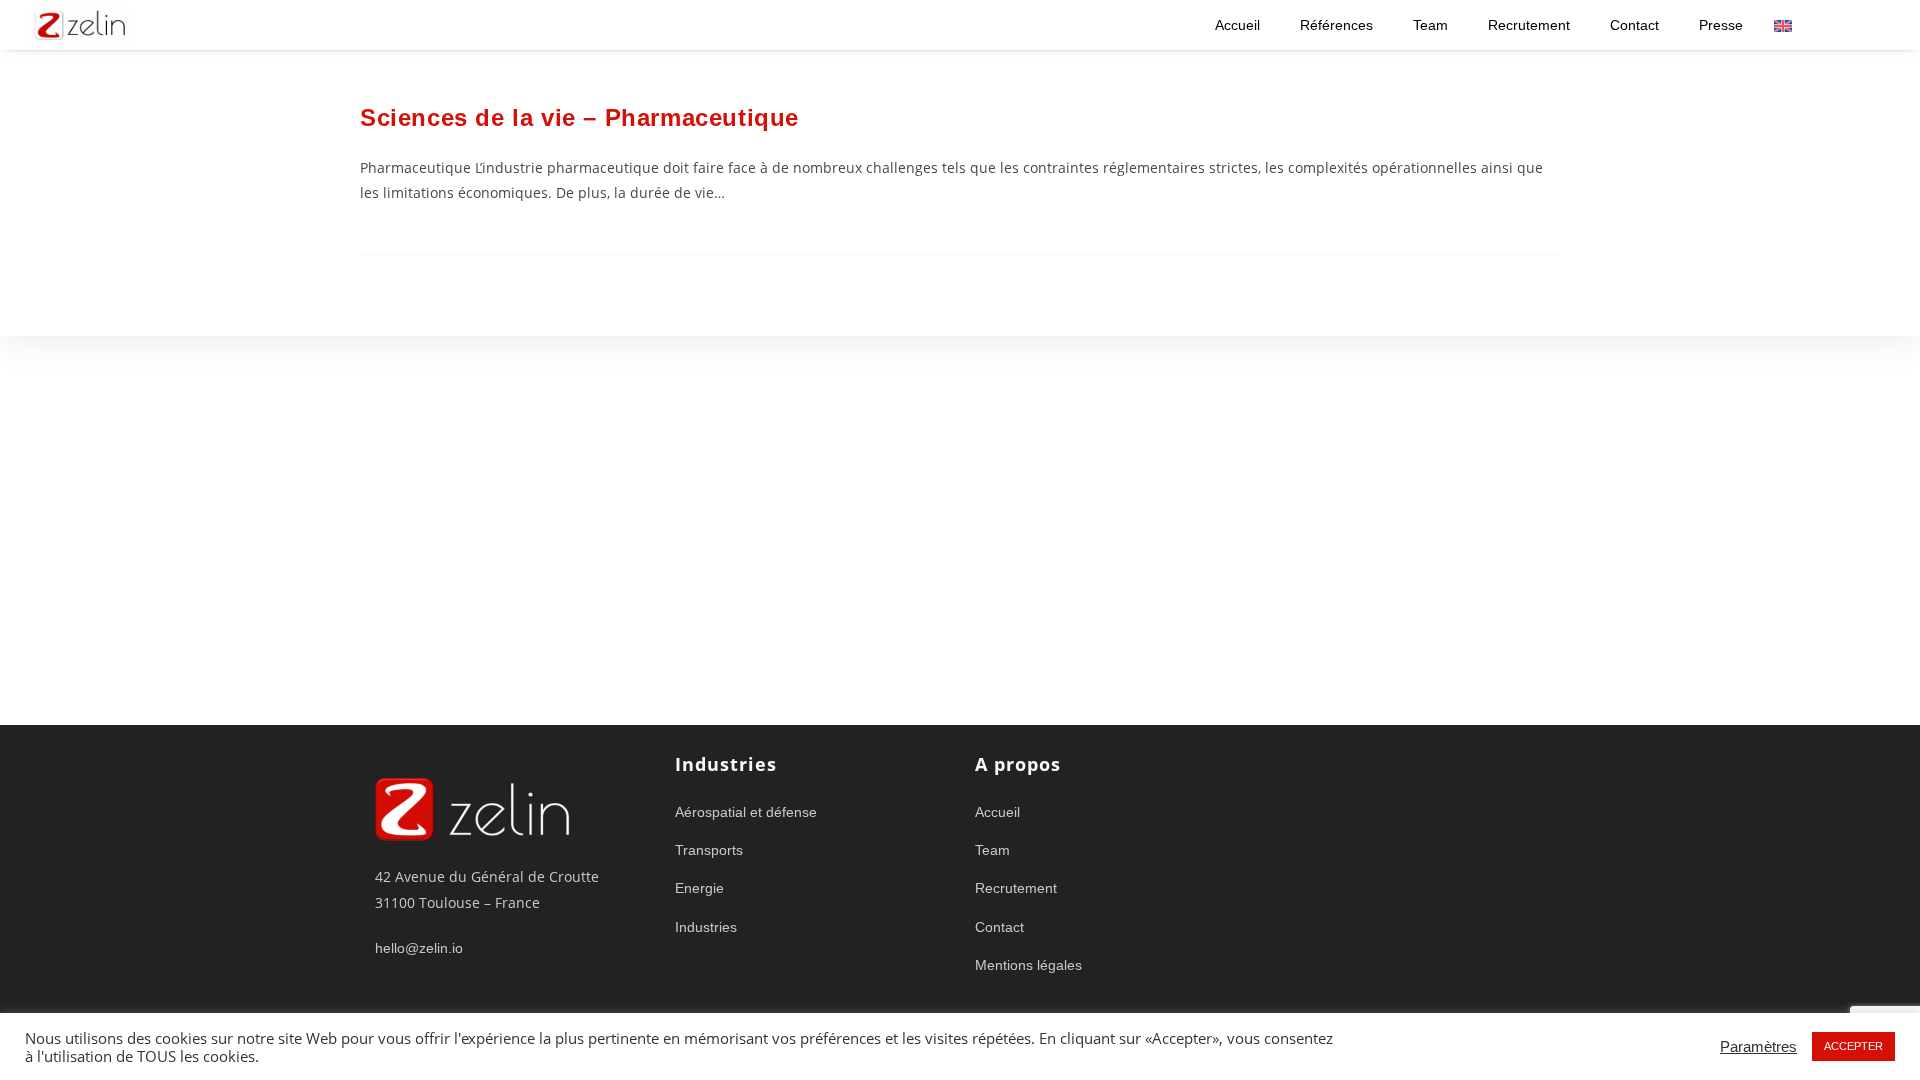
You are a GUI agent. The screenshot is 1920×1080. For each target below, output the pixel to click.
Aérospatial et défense (746, 812)
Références (1336, 25)
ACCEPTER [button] (1853, 1046)
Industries (706, 927)
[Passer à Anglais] (1783, 25)
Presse (1721, 25)
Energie (699, 888)
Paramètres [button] (1758, 1047)
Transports (709, 850)
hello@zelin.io (419, 948)
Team (1430, 25)
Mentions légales (1028, 965)
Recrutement (1529, 25)
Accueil (1237, 25)
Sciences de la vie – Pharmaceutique (579, 117)
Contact (1634, 25)
